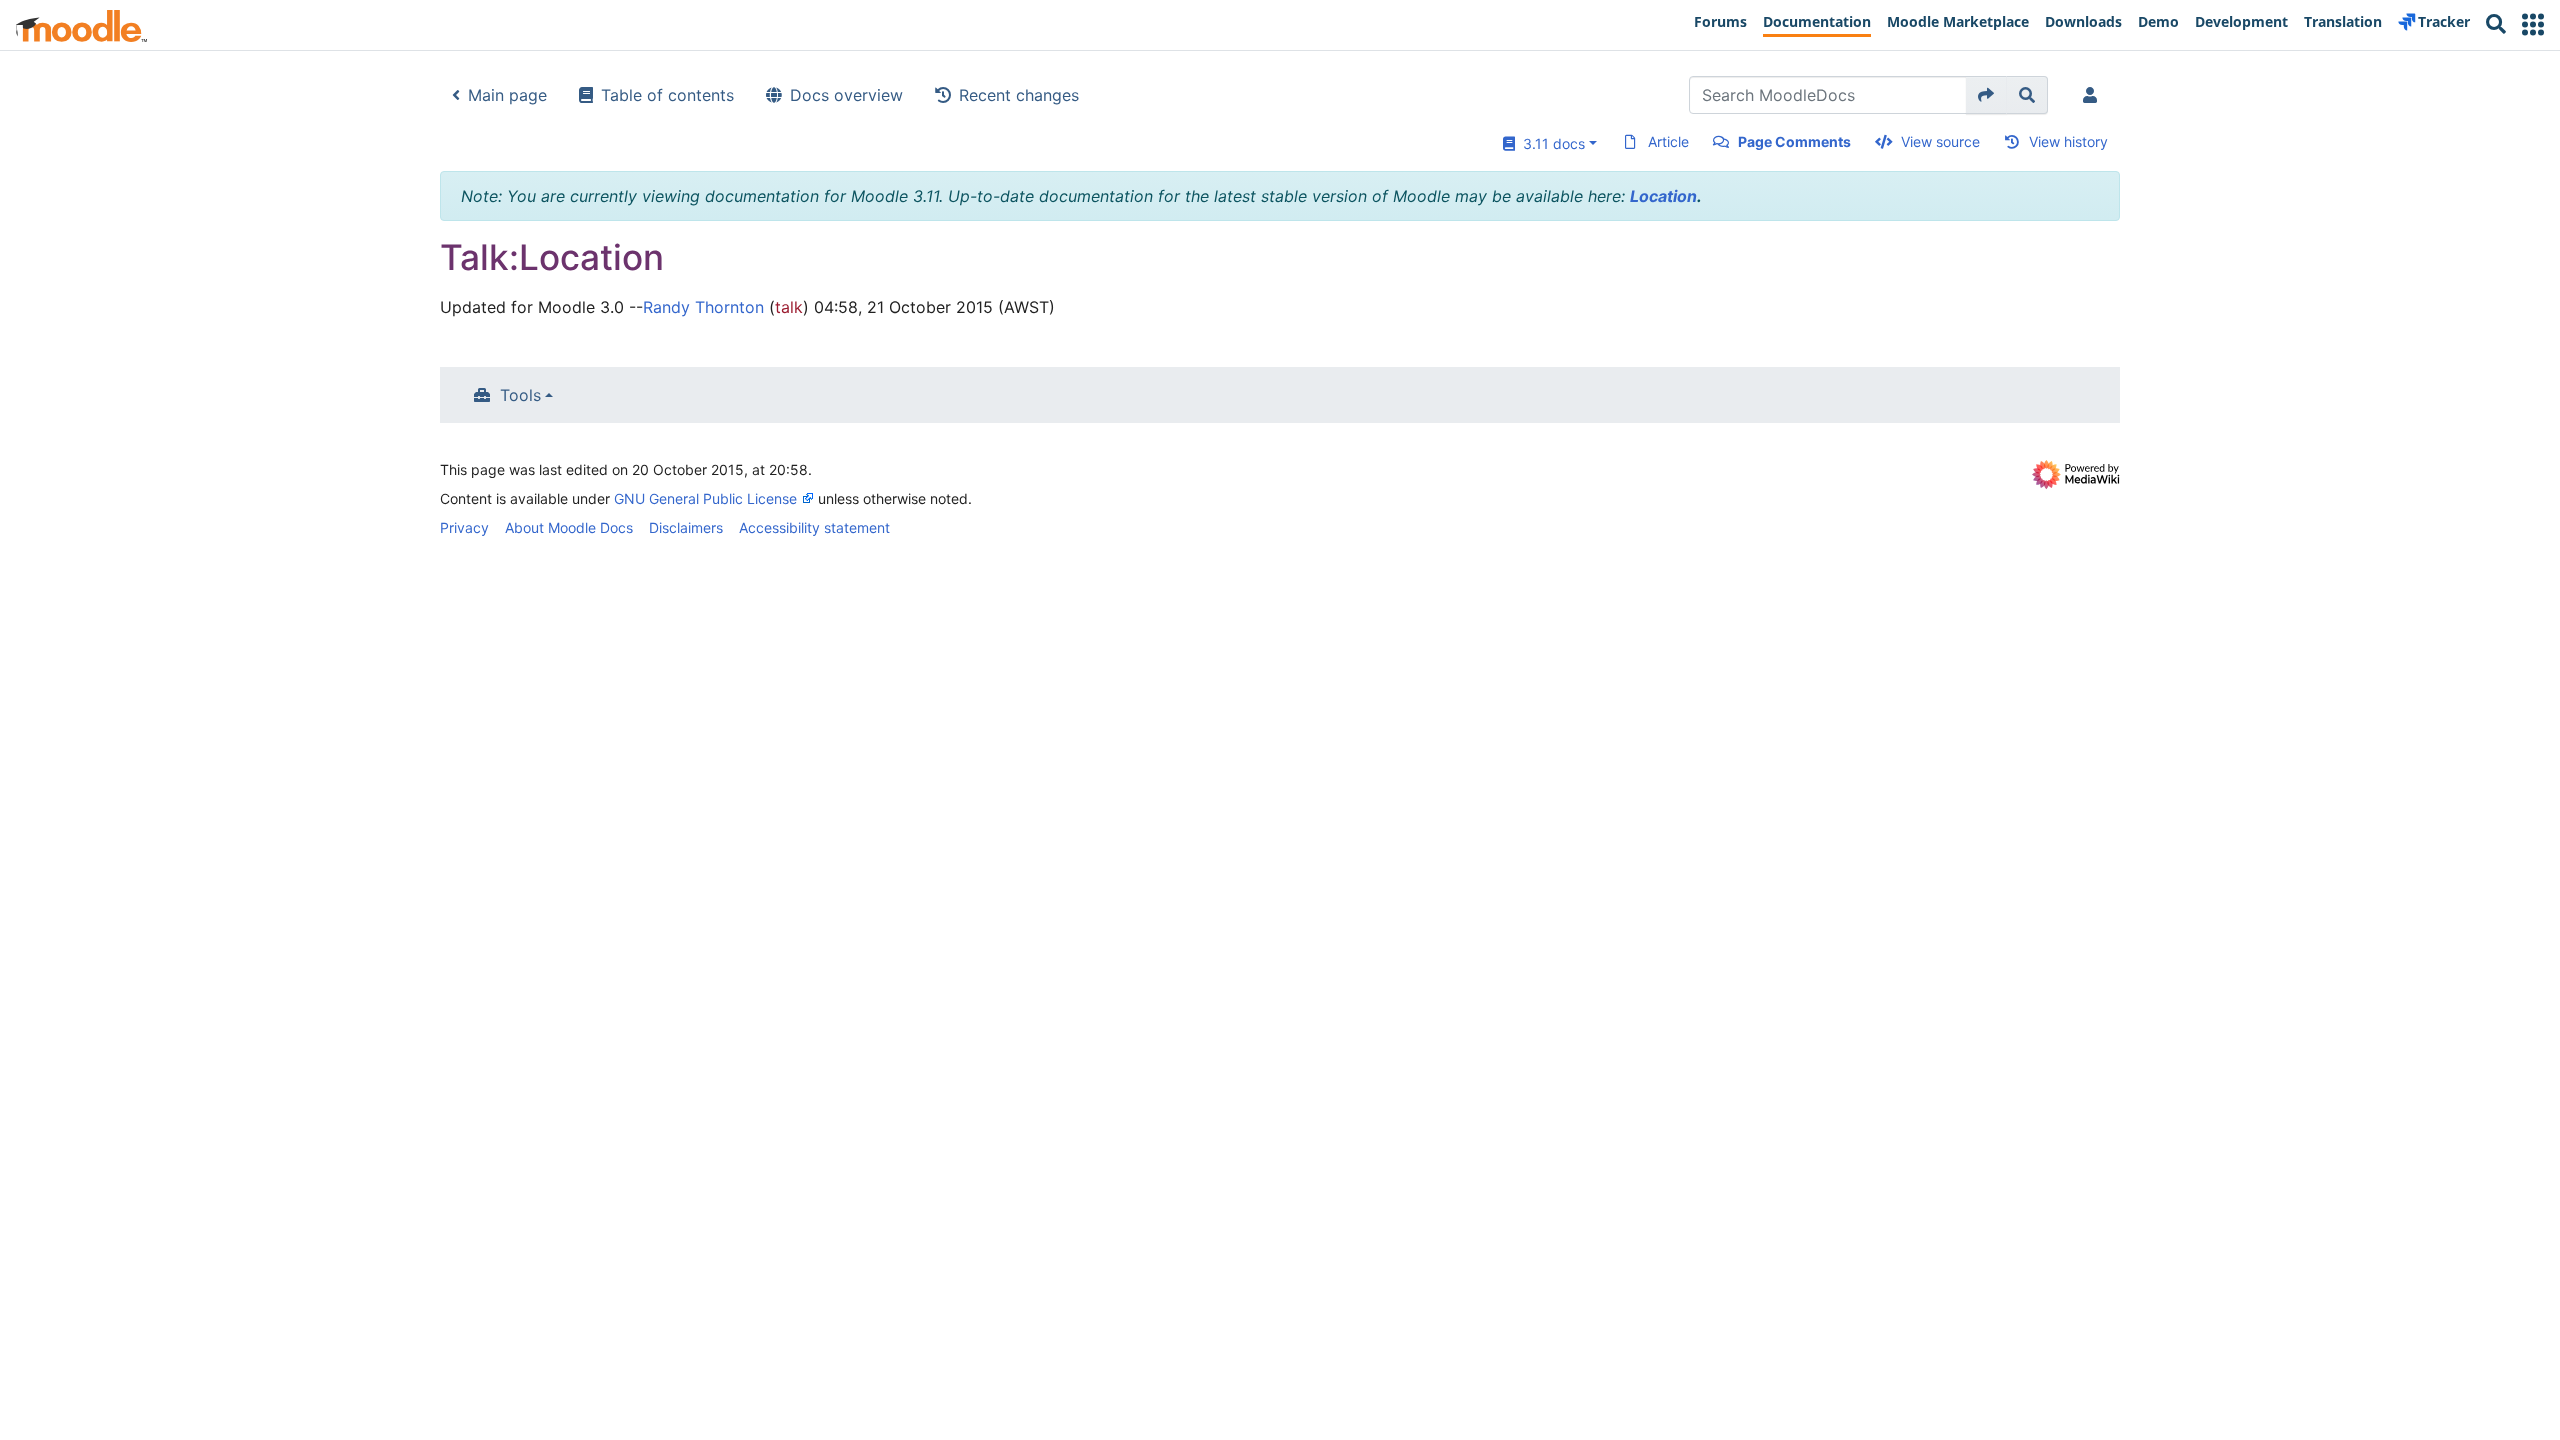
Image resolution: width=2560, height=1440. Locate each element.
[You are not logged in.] (2094, 95)
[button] (2533, 24)
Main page (507, 95)
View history (2068, 141)
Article (1668, 141)
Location (1663, 196)
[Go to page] (1986, 95)
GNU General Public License (705, 498)
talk (789, 307)
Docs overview (846, 95)
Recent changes (1019, 95)
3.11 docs (1550, 143)
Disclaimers (686, 527)
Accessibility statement (814, 527)
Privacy (464, 527)
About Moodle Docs (569, 527)
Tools (520, 395)
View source (1940, 141)
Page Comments (1794, 141)
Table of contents (667, 95)
